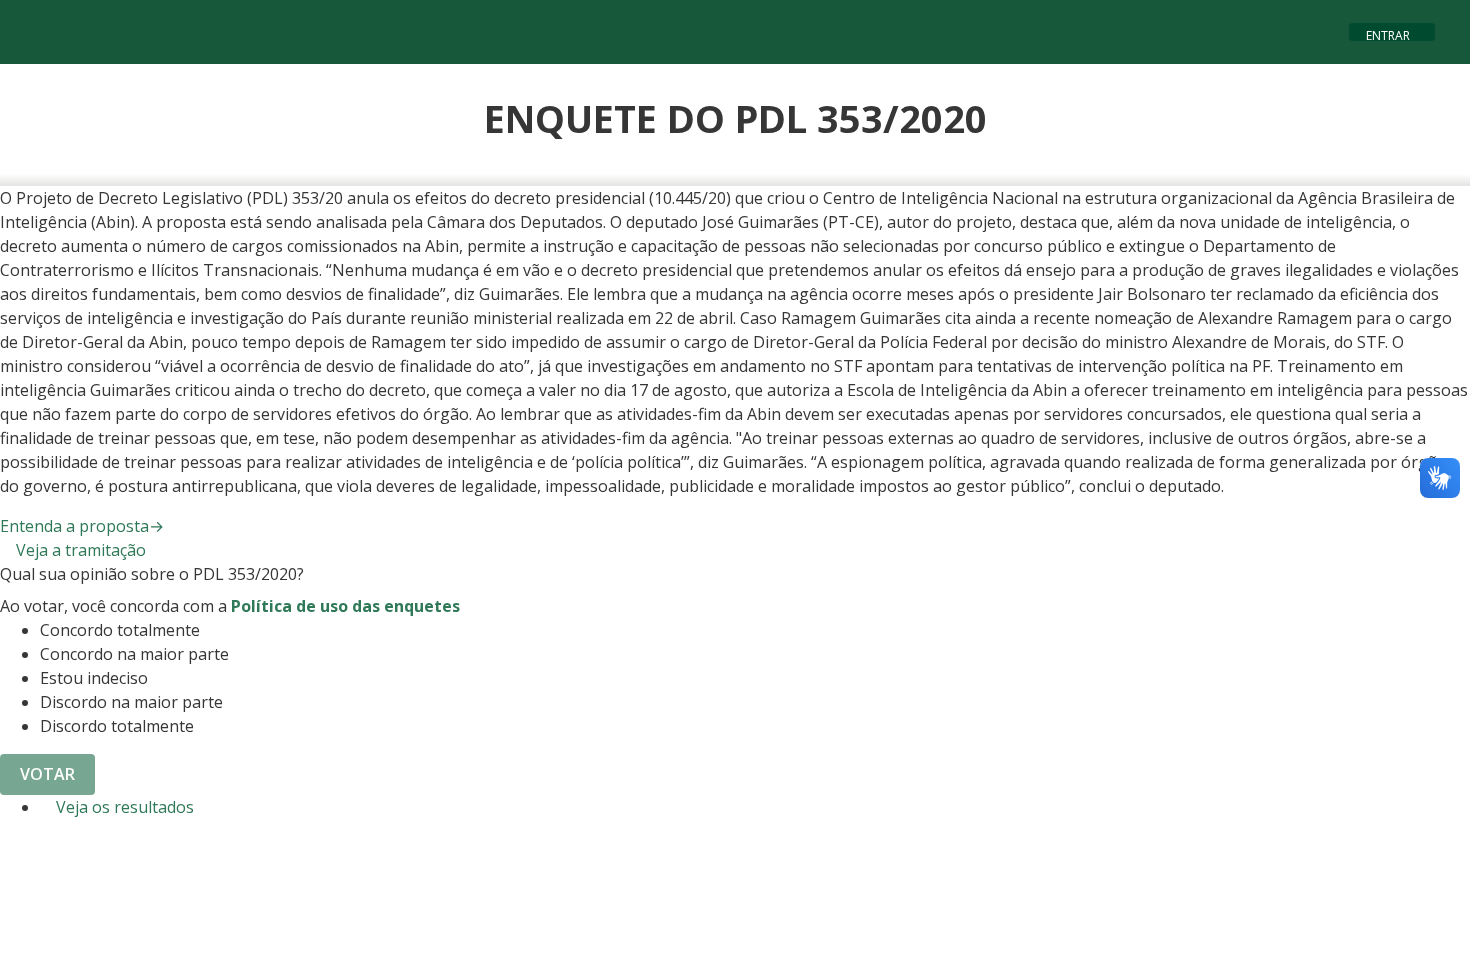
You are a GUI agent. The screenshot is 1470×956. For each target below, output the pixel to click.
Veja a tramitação (79, 550)
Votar (47, 774)
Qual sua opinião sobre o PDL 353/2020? (152, 574)
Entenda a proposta (82, 526)
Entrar (1388, 33)
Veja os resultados (123, 807)
